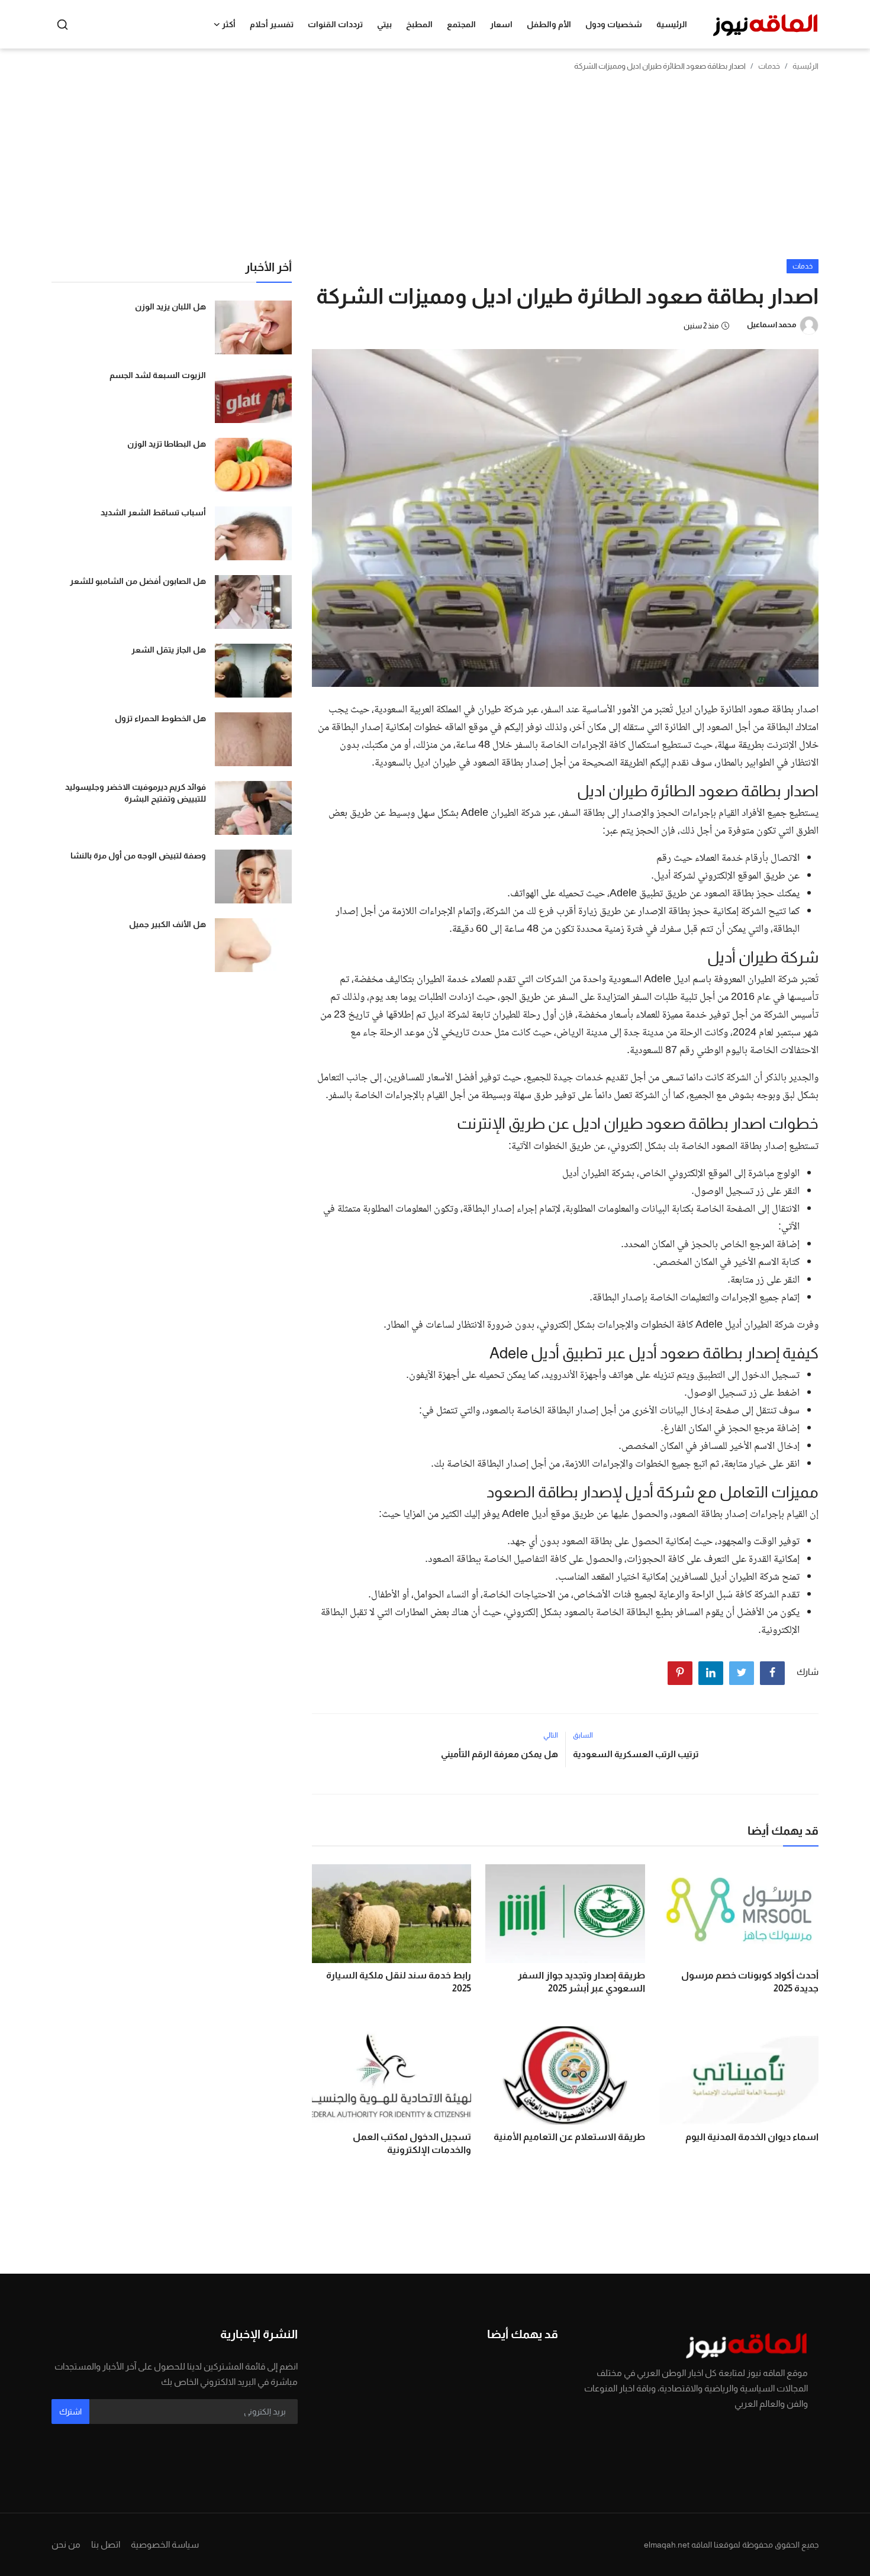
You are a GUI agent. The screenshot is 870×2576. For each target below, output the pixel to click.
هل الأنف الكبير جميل (167, 924)
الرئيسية (672, 24)
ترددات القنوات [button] (335, 24)
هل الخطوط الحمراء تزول (160, 718)
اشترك (70, 2412)
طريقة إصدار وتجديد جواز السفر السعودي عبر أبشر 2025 (581, 1982)
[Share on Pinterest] (680, 1673)
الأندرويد (561, 1376)
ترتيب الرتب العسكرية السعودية (636, 1754)
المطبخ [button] (419, 24)
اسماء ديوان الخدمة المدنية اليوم (752, 2137)
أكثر (229, 24)
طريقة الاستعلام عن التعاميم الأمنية (569, 2137)
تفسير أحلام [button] (272, 24)
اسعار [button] (501, 24)
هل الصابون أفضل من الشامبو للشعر (138, 581)
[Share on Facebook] (772, 1673)
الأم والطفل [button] (549, 24)
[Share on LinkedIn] (711, 1673)
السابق (583, 1735)
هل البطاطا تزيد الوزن (167, 444)
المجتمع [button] (461, 24)
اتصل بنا (106, 2544)
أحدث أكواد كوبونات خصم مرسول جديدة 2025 (750, 1982)
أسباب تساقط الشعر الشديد (153, 512)
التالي (551, 1735)
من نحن (66, 2544)
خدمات (769, 66)
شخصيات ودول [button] (614, 24)
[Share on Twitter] (742, 1673)
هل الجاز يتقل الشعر (169, 650)
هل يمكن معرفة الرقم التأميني (500, 1754)
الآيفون (422, 1376)
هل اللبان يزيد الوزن (170, 306)
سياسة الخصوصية (165, 2544)
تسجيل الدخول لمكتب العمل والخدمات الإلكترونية (412, 2143)
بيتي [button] (384, 24)
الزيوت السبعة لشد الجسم (158, 375)
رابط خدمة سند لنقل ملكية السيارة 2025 (399, 1982)
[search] (62, 25)
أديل (571, 1174)
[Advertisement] (435, 170)
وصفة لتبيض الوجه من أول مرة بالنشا (138, 856)
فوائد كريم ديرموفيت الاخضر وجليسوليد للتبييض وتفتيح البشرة (136, 793)
